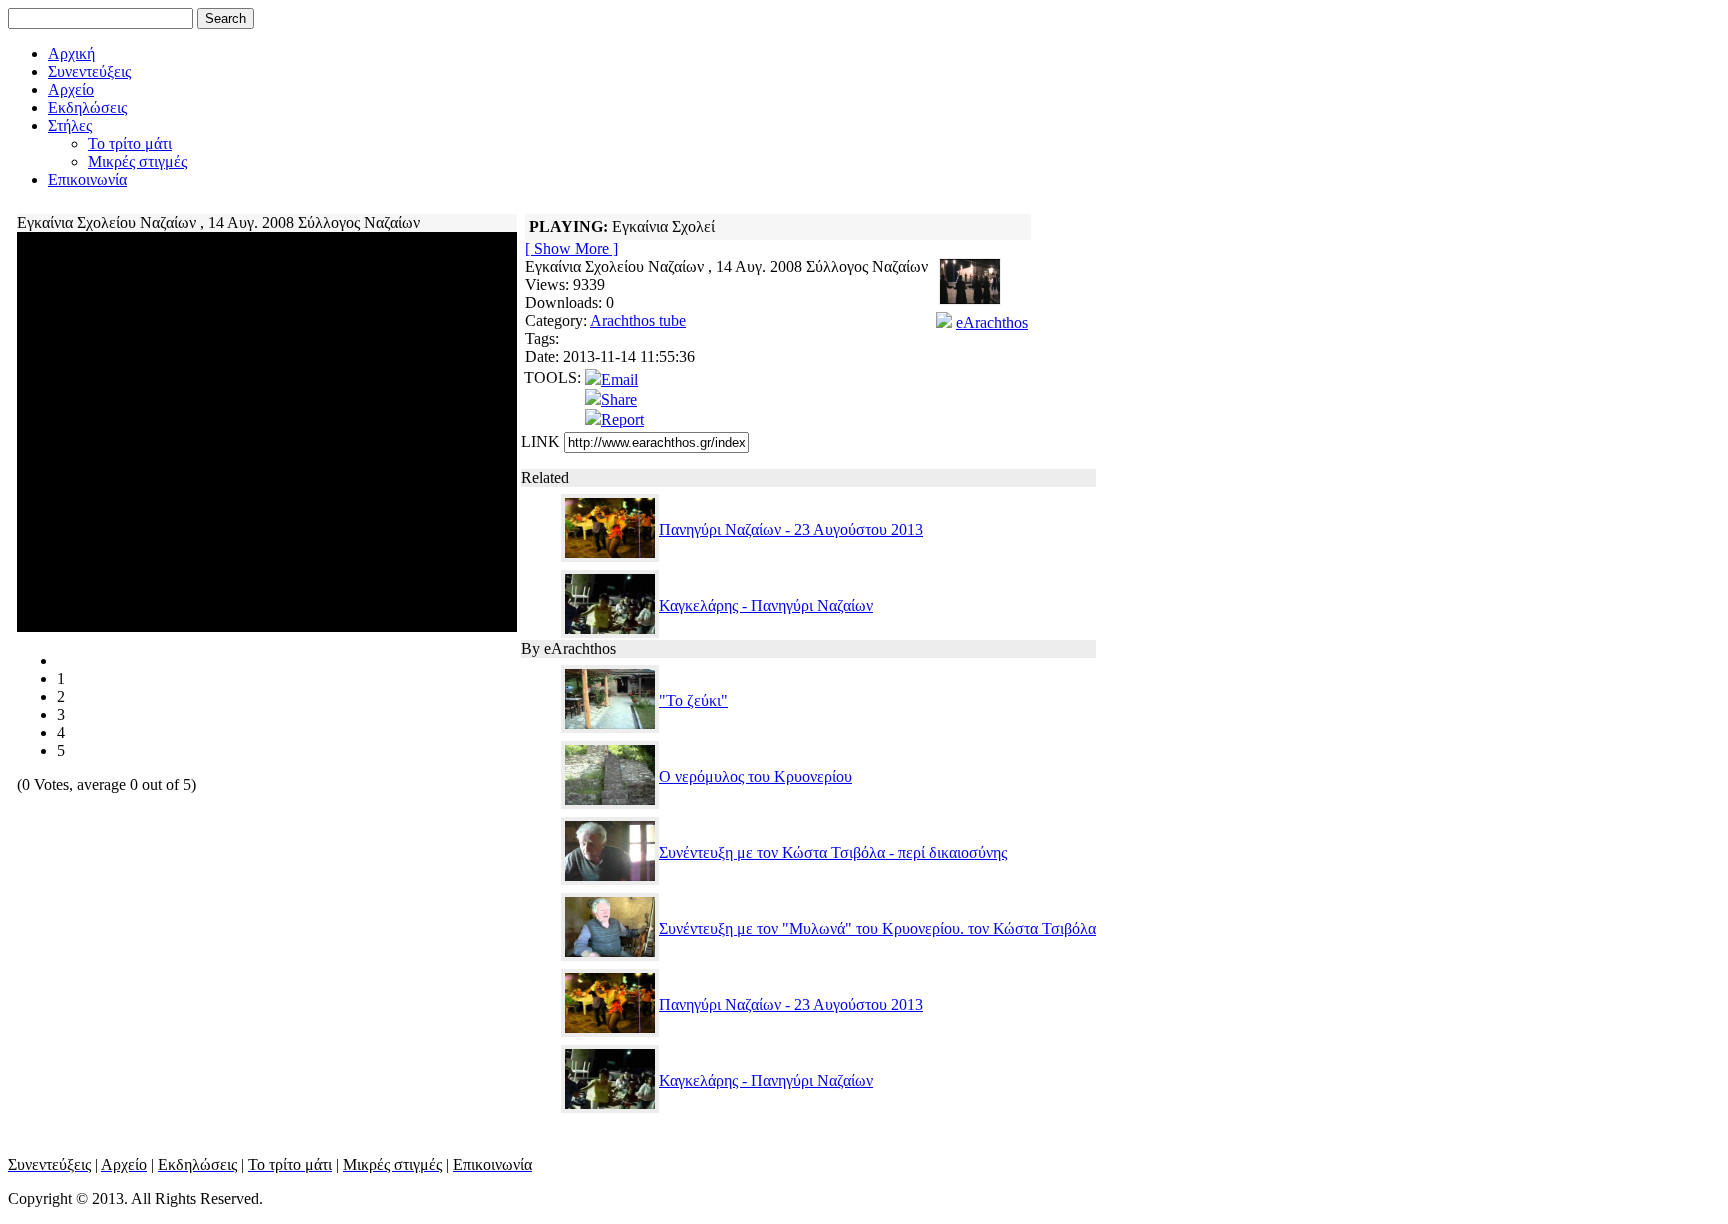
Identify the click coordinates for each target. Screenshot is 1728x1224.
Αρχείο (71, 89)
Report (622, 419)
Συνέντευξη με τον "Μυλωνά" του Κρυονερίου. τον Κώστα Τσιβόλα (877, 928)
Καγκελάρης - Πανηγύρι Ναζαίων (766, 605)
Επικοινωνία (87, 179)
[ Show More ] (571, 248)
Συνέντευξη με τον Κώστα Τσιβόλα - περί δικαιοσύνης (833, 852)
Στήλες (70, 125)
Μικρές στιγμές (137, 161)
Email (619, 379)
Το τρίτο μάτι (130, 143)
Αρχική (71, 53)
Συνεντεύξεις (89, 71)
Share (619, 399)
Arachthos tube (638, 320)
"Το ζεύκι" (693, 700)
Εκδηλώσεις (87, 107)
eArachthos (992, 322)
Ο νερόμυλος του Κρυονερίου (755, 776)
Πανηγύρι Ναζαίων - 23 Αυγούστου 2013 (791, 529)
